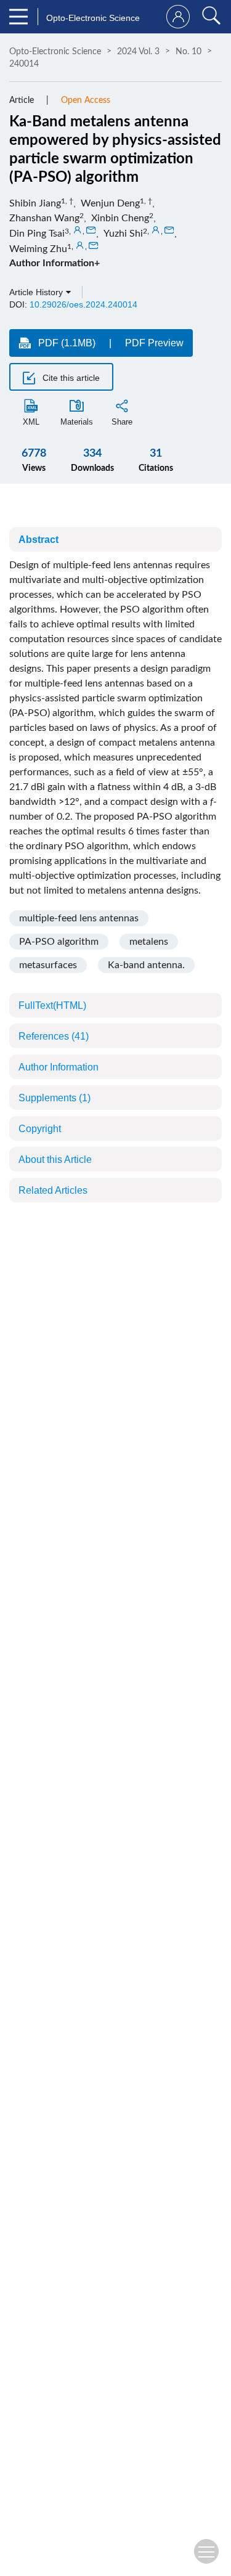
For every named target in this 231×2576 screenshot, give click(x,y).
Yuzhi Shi (123, 234)
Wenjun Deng (110, 203)
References (54, 1036)
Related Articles (53, 1190)
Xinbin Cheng (120, 218)
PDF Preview (154, 343)
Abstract (38, 540)
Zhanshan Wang (44, 218)
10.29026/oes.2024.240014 (83, 304)
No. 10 (188, 52)
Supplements (55, 1098)
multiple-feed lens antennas (79, 918)
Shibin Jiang (35, 203)
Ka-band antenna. (146, 965)
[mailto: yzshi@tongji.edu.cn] (169, 230)
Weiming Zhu (38, 249)
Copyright (40, 1129)
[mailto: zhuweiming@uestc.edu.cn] (94, 246)
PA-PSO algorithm (59, 942)
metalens (149, 942)
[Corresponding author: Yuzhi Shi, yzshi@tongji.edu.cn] (156, 230)
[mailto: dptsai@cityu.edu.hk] (91, 230)
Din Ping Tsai (37, 234)
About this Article (55, 1160)
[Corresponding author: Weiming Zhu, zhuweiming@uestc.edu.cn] (80, 246)
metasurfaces (48, 965)
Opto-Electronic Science (55, 52)
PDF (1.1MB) (67, 343)
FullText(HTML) (52, 1005)
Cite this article (70, 378)
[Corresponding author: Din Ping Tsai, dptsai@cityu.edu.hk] (78, 230)
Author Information (59, 1067)
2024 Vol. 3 (138, 52)
